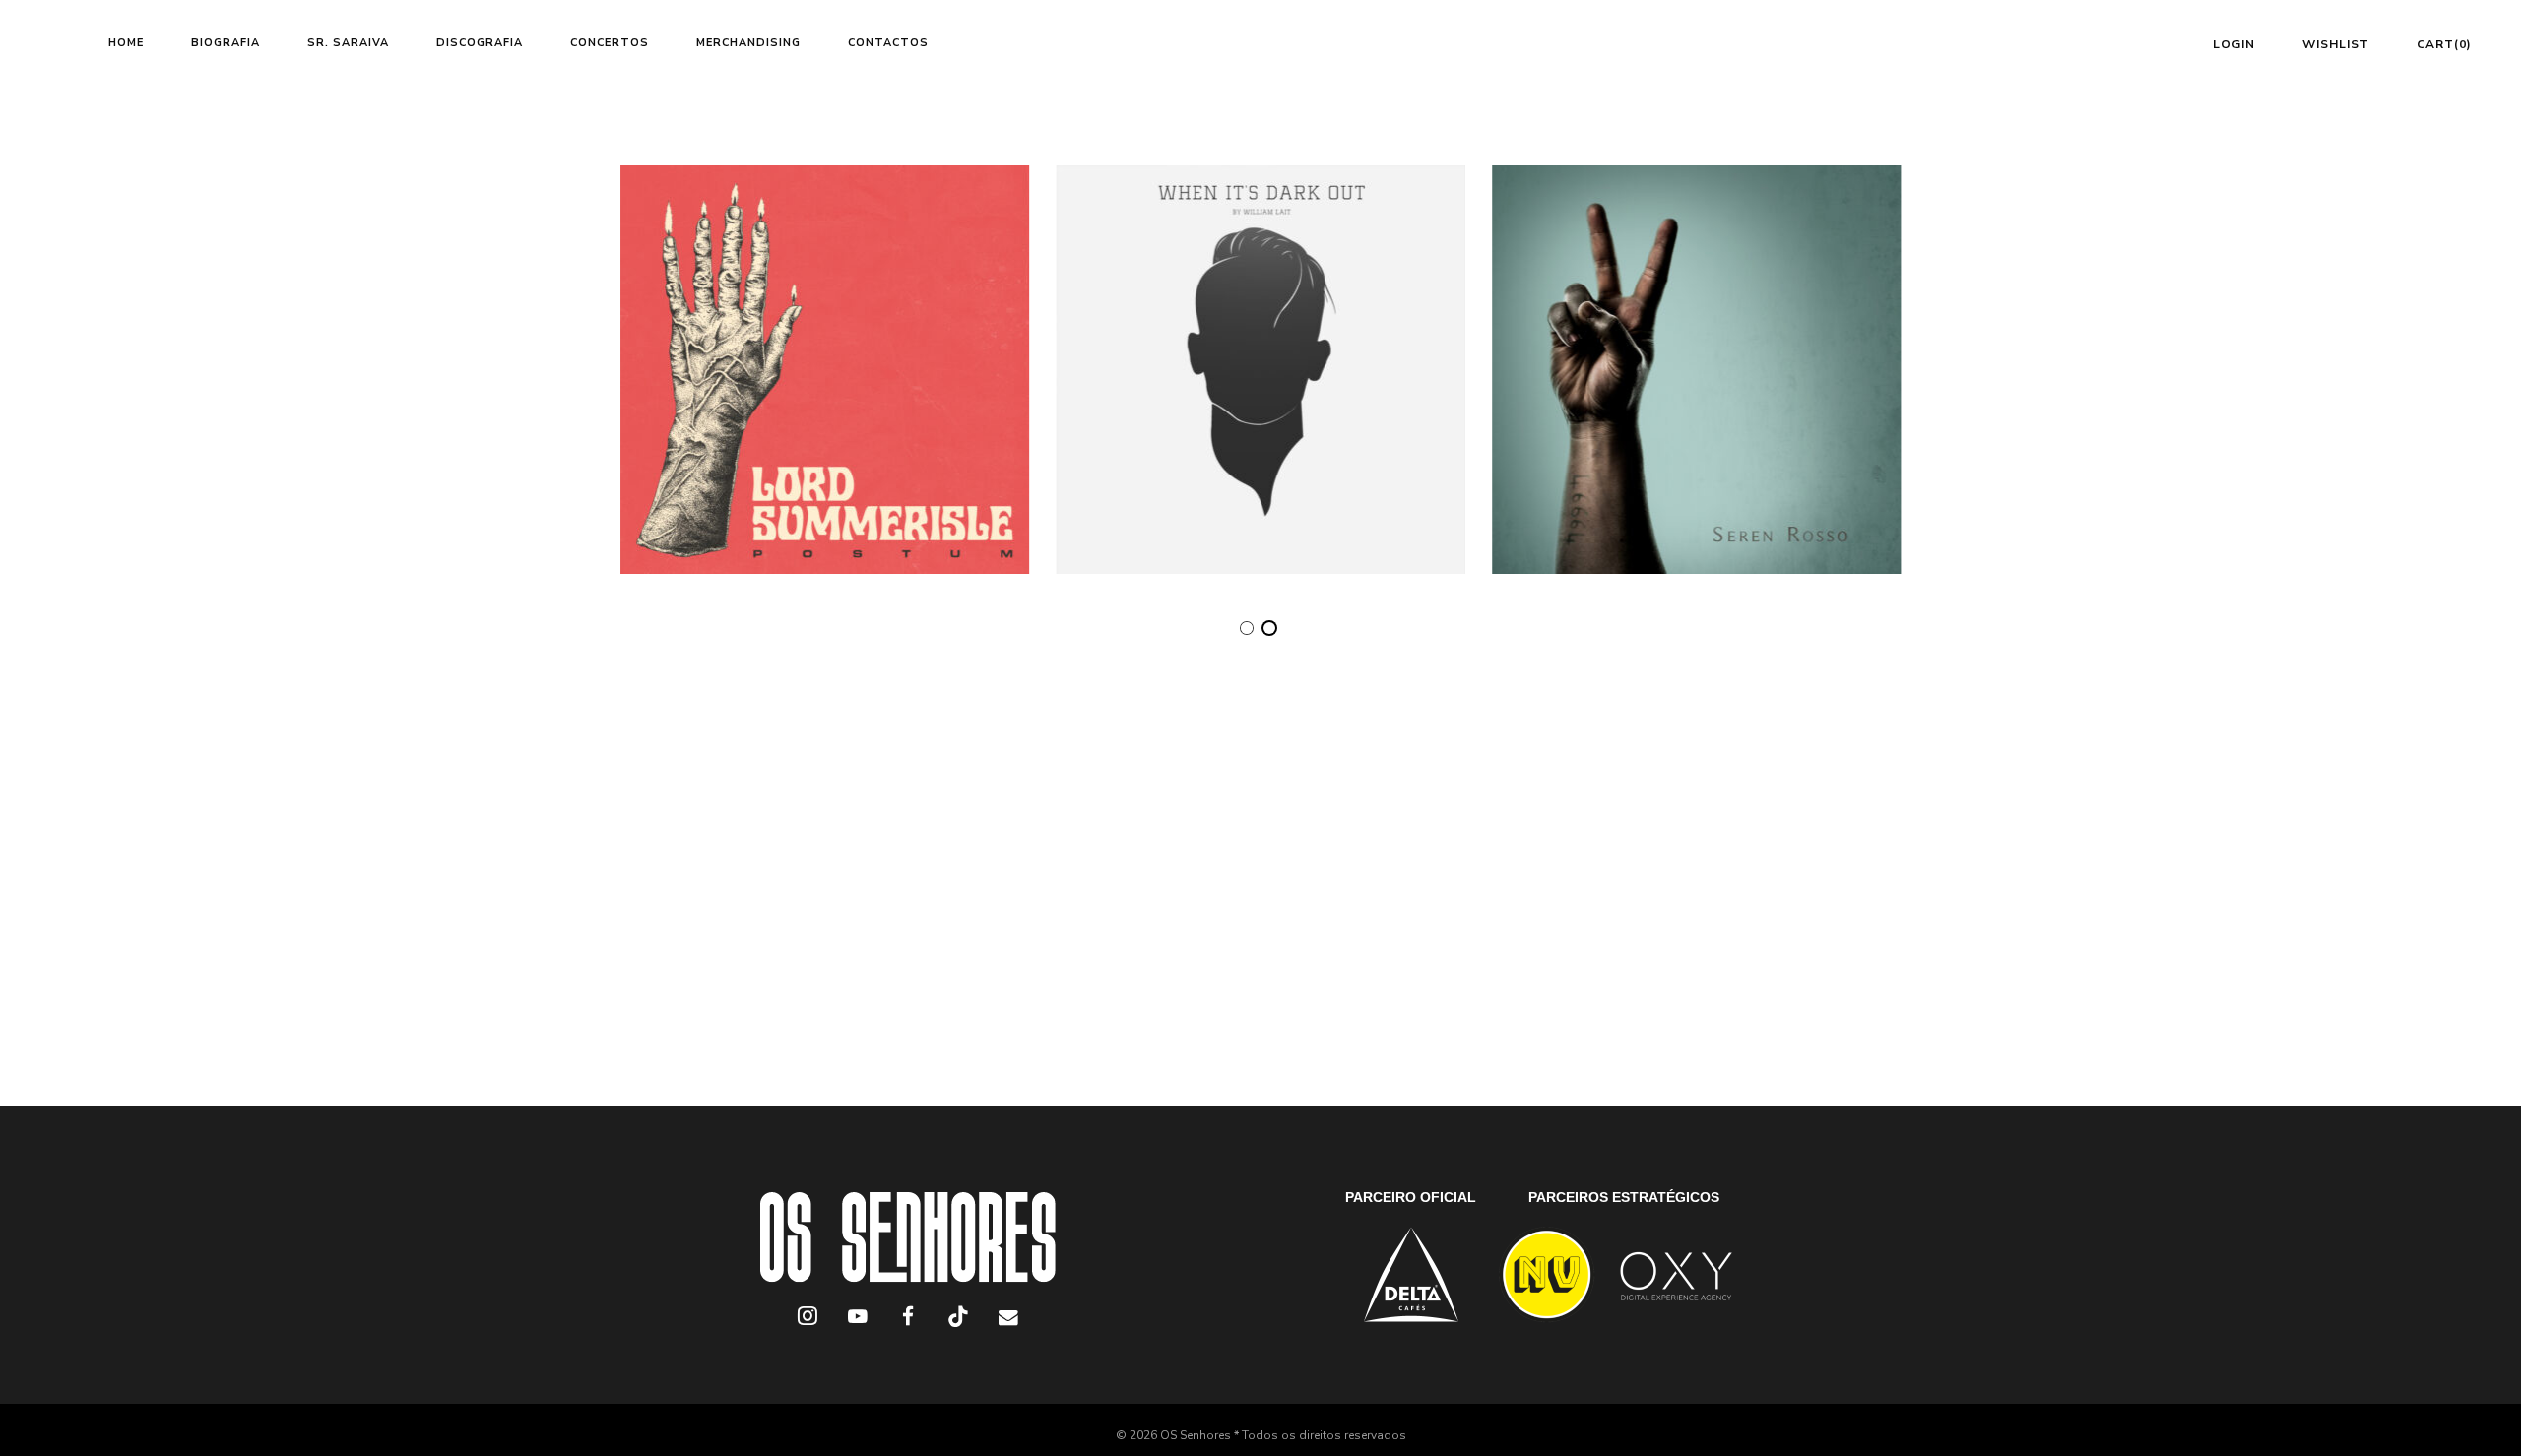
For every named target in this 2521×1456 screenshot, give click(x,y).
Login (2234, 44)
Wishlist (2336, 44)
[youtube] (858, 1327)
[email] (1008, 1320)
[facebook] (907, 1320)
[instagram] (807, 1320)
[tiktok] (958, 1320)
